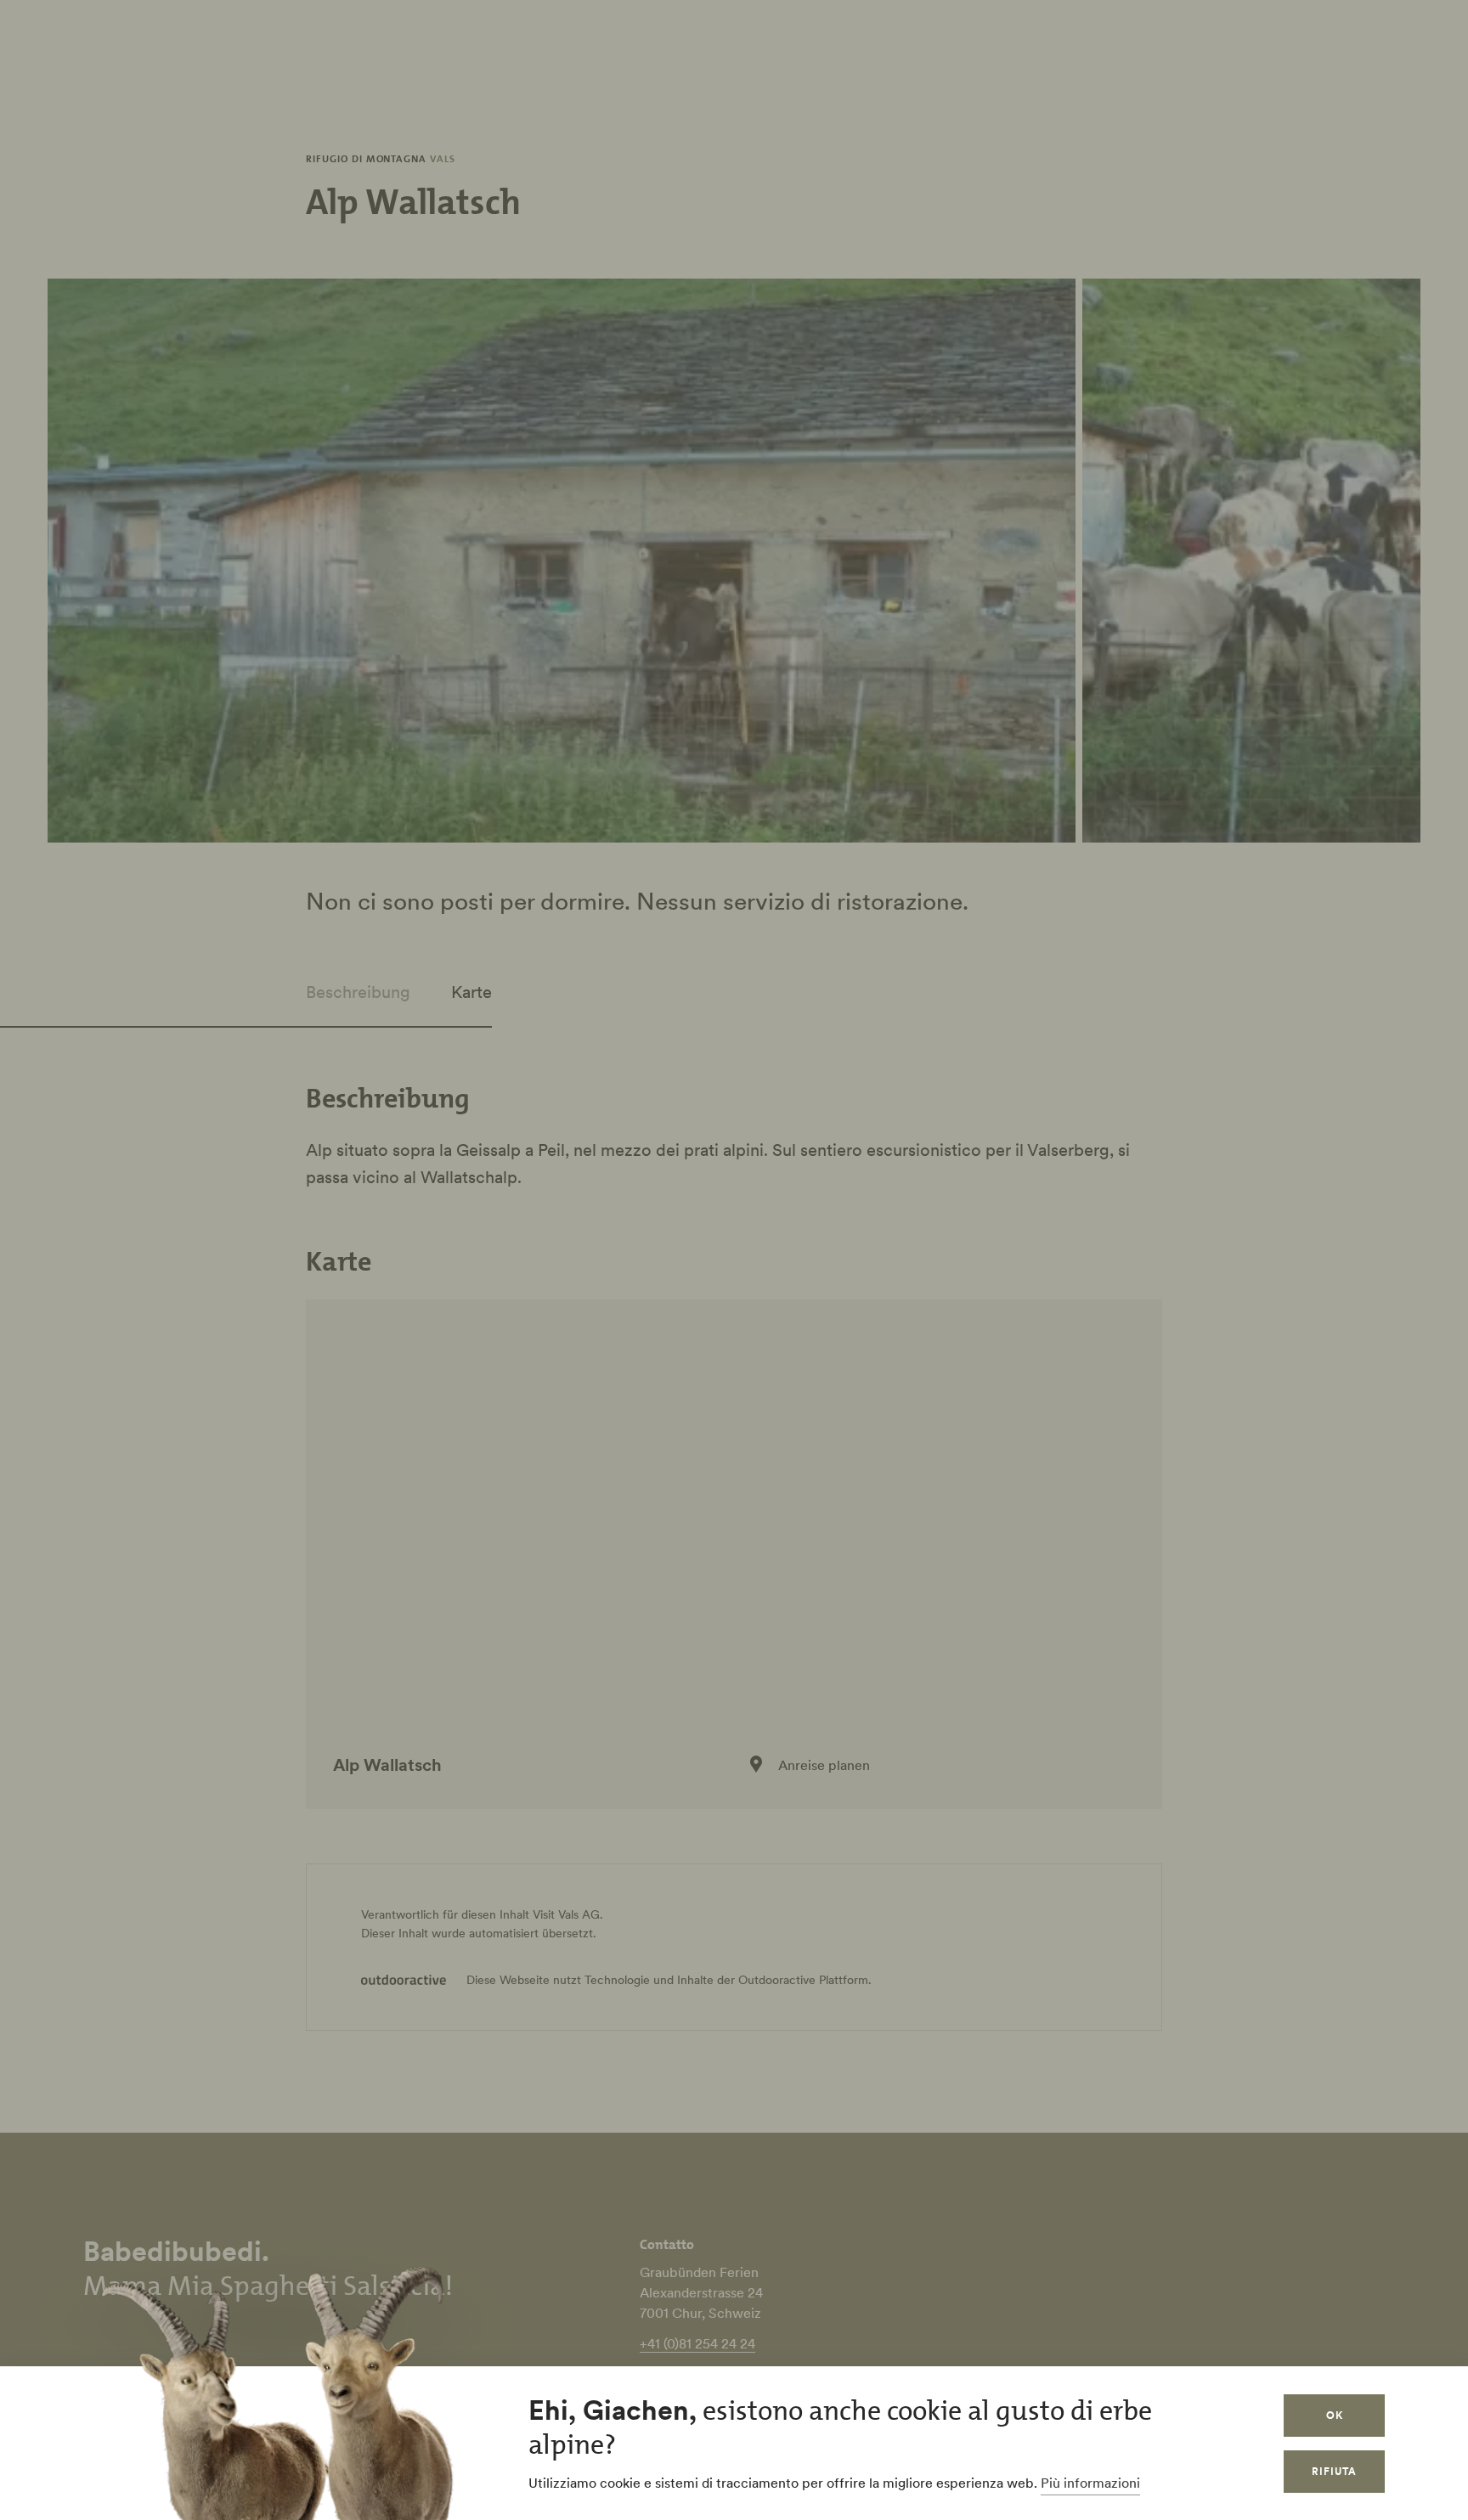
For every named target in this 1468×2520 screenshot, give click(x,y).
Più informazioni (1090, 2483)
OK (1335, 2415)
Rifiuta (1334, 2471)
